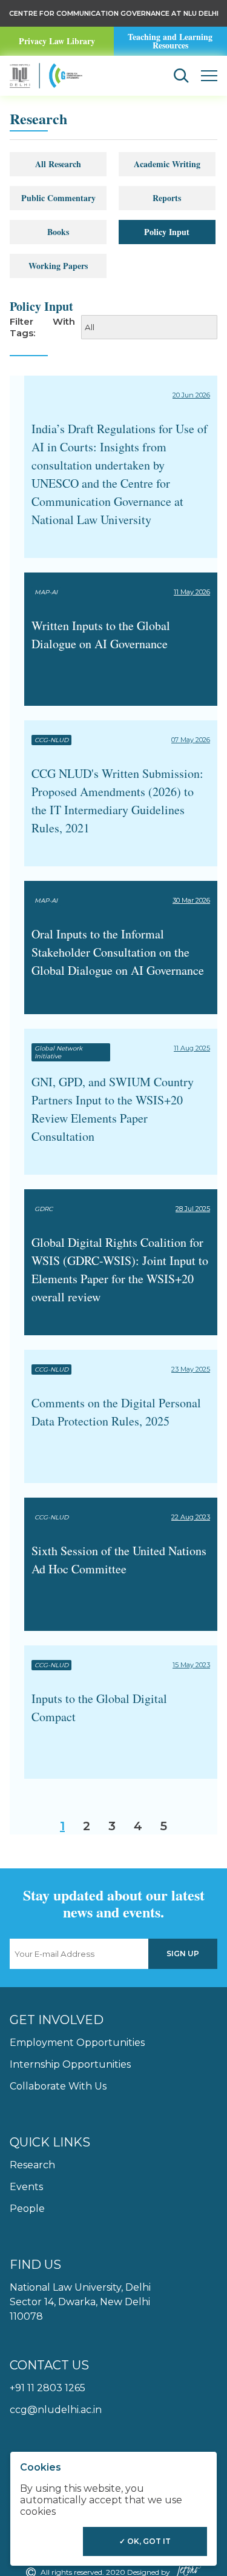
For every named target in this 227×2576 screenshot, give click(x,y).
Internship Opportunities (70, 2064)
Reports (167, 198)
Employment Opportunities (77, 2043)
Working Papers (58, 266)
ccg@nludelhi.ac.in (56, 2410)
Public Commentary (58, 198)
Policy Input (167, 232)
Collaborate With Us (58, 2086)
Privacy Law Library (57, 41)
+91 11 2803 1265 (48, 2388)
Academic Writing (167, 164)
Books (58, 232)
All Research (58, 164)
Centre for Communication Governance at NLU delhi (114, 13)
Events (26, 2187)
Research (32, 2165)
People (27, 2209)
